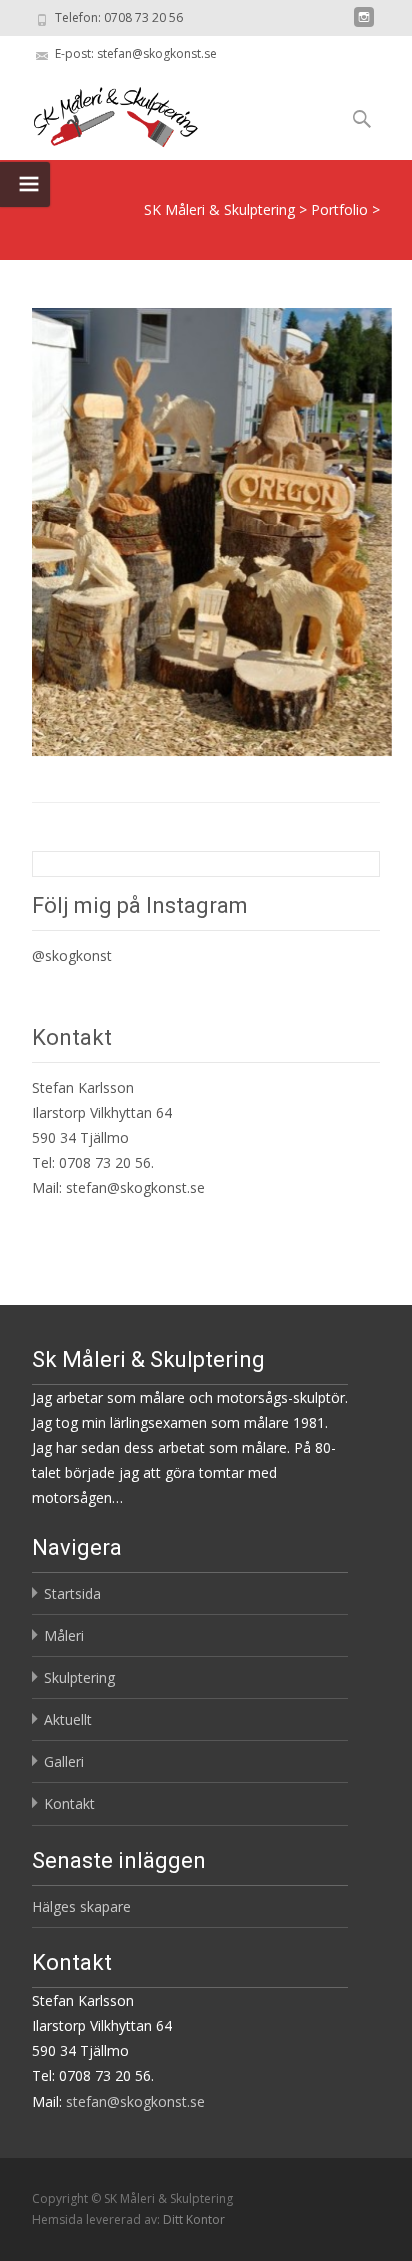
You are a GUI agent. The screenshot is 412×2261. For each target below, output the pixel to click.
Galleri (64, 1761)
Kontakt (69, 1803)
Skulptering (79, 1677)
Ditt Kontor (194, 2219)
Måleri (64, 1635)
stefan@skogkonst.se (135, 1187)
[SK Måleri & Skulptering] (99, 112)
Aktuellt (68, 1719)
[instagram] (364, 24)
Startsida (72, 1593)
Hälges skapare (81, 1906)
